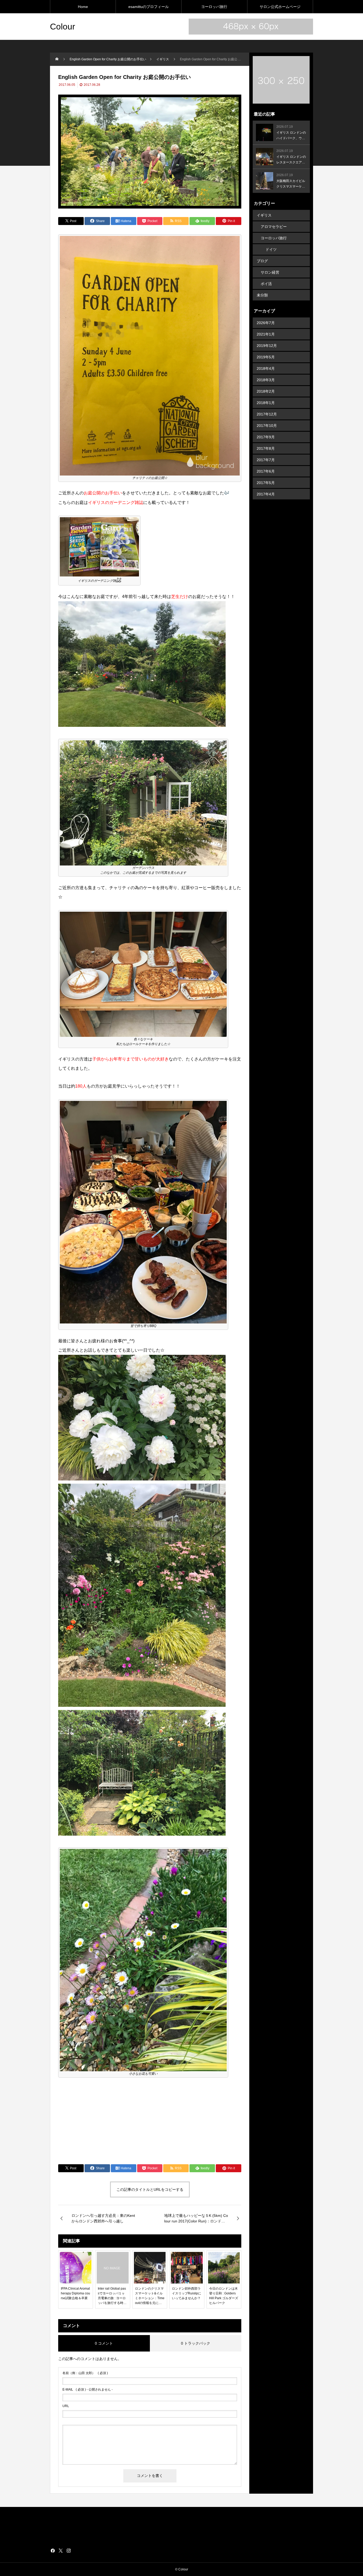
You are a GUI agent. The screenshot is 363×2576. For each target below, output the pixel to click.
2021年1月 (266, 334)
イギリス (264, 215)
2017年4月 (266, 494)
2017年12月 (267, 414)
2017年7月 (266, 460)
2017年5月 (266, 483)
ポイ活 (266, 284)
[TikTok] (77, 2550)
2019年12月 (267, 346)
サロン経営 (270, 272)
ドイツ (271, 249)
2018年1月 (266, 403)
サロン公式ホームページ (280, 7)
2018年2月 (266, 391)
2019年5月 (266, 357)
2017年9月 (266, 437)
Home (83, 7)
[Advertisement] (150, 2121)
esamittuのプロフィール (149, 7)
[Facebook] (53, 2550)
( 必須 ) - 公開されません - (88, 2390)
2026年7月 (266, 323)
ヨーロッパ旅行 (214, 7)
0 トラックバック (196, 2343)
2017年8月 (266, 448)
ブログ (262, 261)
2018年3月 (266, 380)
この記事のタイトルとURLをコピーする (150, 2189)
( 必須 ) (85, 2373)
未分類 (262, 295)
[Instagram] (69, 2550)
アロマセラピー (274, 227)
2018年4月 (266, 368)
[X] (61, 2550)
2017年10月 (267, 426)
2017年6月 (266, 471)
